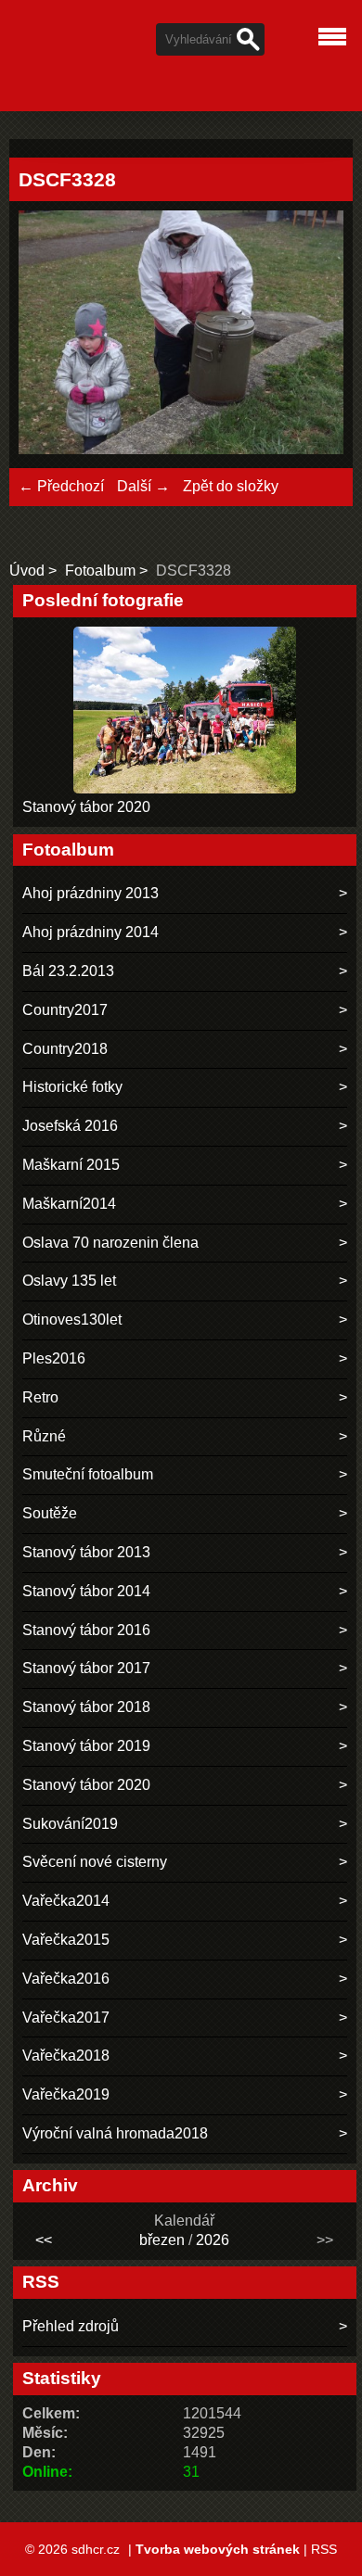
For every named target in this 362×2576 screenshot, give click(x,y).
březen (162, 2240)
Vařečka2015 (66, 1940)
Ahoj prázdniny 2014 (90, 932)
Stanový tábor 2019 (86, 1746)
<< (44, 2240)
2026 (213, 2240)
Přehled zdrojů (71, 2326)
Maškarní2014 (69, 1204)
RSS (324, 2549)
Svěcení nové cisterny (95, 1862)
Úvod (27, 571)
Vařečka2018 (66, 2056)
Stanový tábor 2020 (86, 807)
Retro (40, 1397)
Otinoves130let (72, 1320)
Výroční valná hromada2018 (115, 2133)
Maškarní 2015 (71, 1165)
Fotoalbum (100, 571)
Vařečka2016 (66, 1979)
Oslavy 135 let (69, 1281)
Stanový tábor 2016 (86, 1630)
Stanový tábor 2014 (86, 1591)
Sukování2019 (70, 1824)
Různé (44, 1436)
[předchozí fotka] (49, 335)
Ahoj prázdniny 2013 (90, 893)
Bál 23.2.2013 (68, 971)
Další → (143, 486)
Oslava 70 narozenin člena (110, 1243)
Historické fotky (72, 1087)
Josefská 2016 (70, 1126)
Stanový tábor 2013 (86, 1552)
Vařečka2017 (66, 2018)
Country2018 (65, 1049)
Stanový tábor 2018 (86, 1707)
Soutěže (50, 1513)
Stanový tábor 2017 (86, 1668)
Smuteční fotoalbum (88, 1474)
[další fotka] (313, 335)
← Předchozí (61, 486)
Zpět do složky (231, 486)
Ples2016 (54, 1358)
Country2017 (65, 1010)
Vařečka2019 (66, 2094)
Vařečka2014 (66, 1901)
